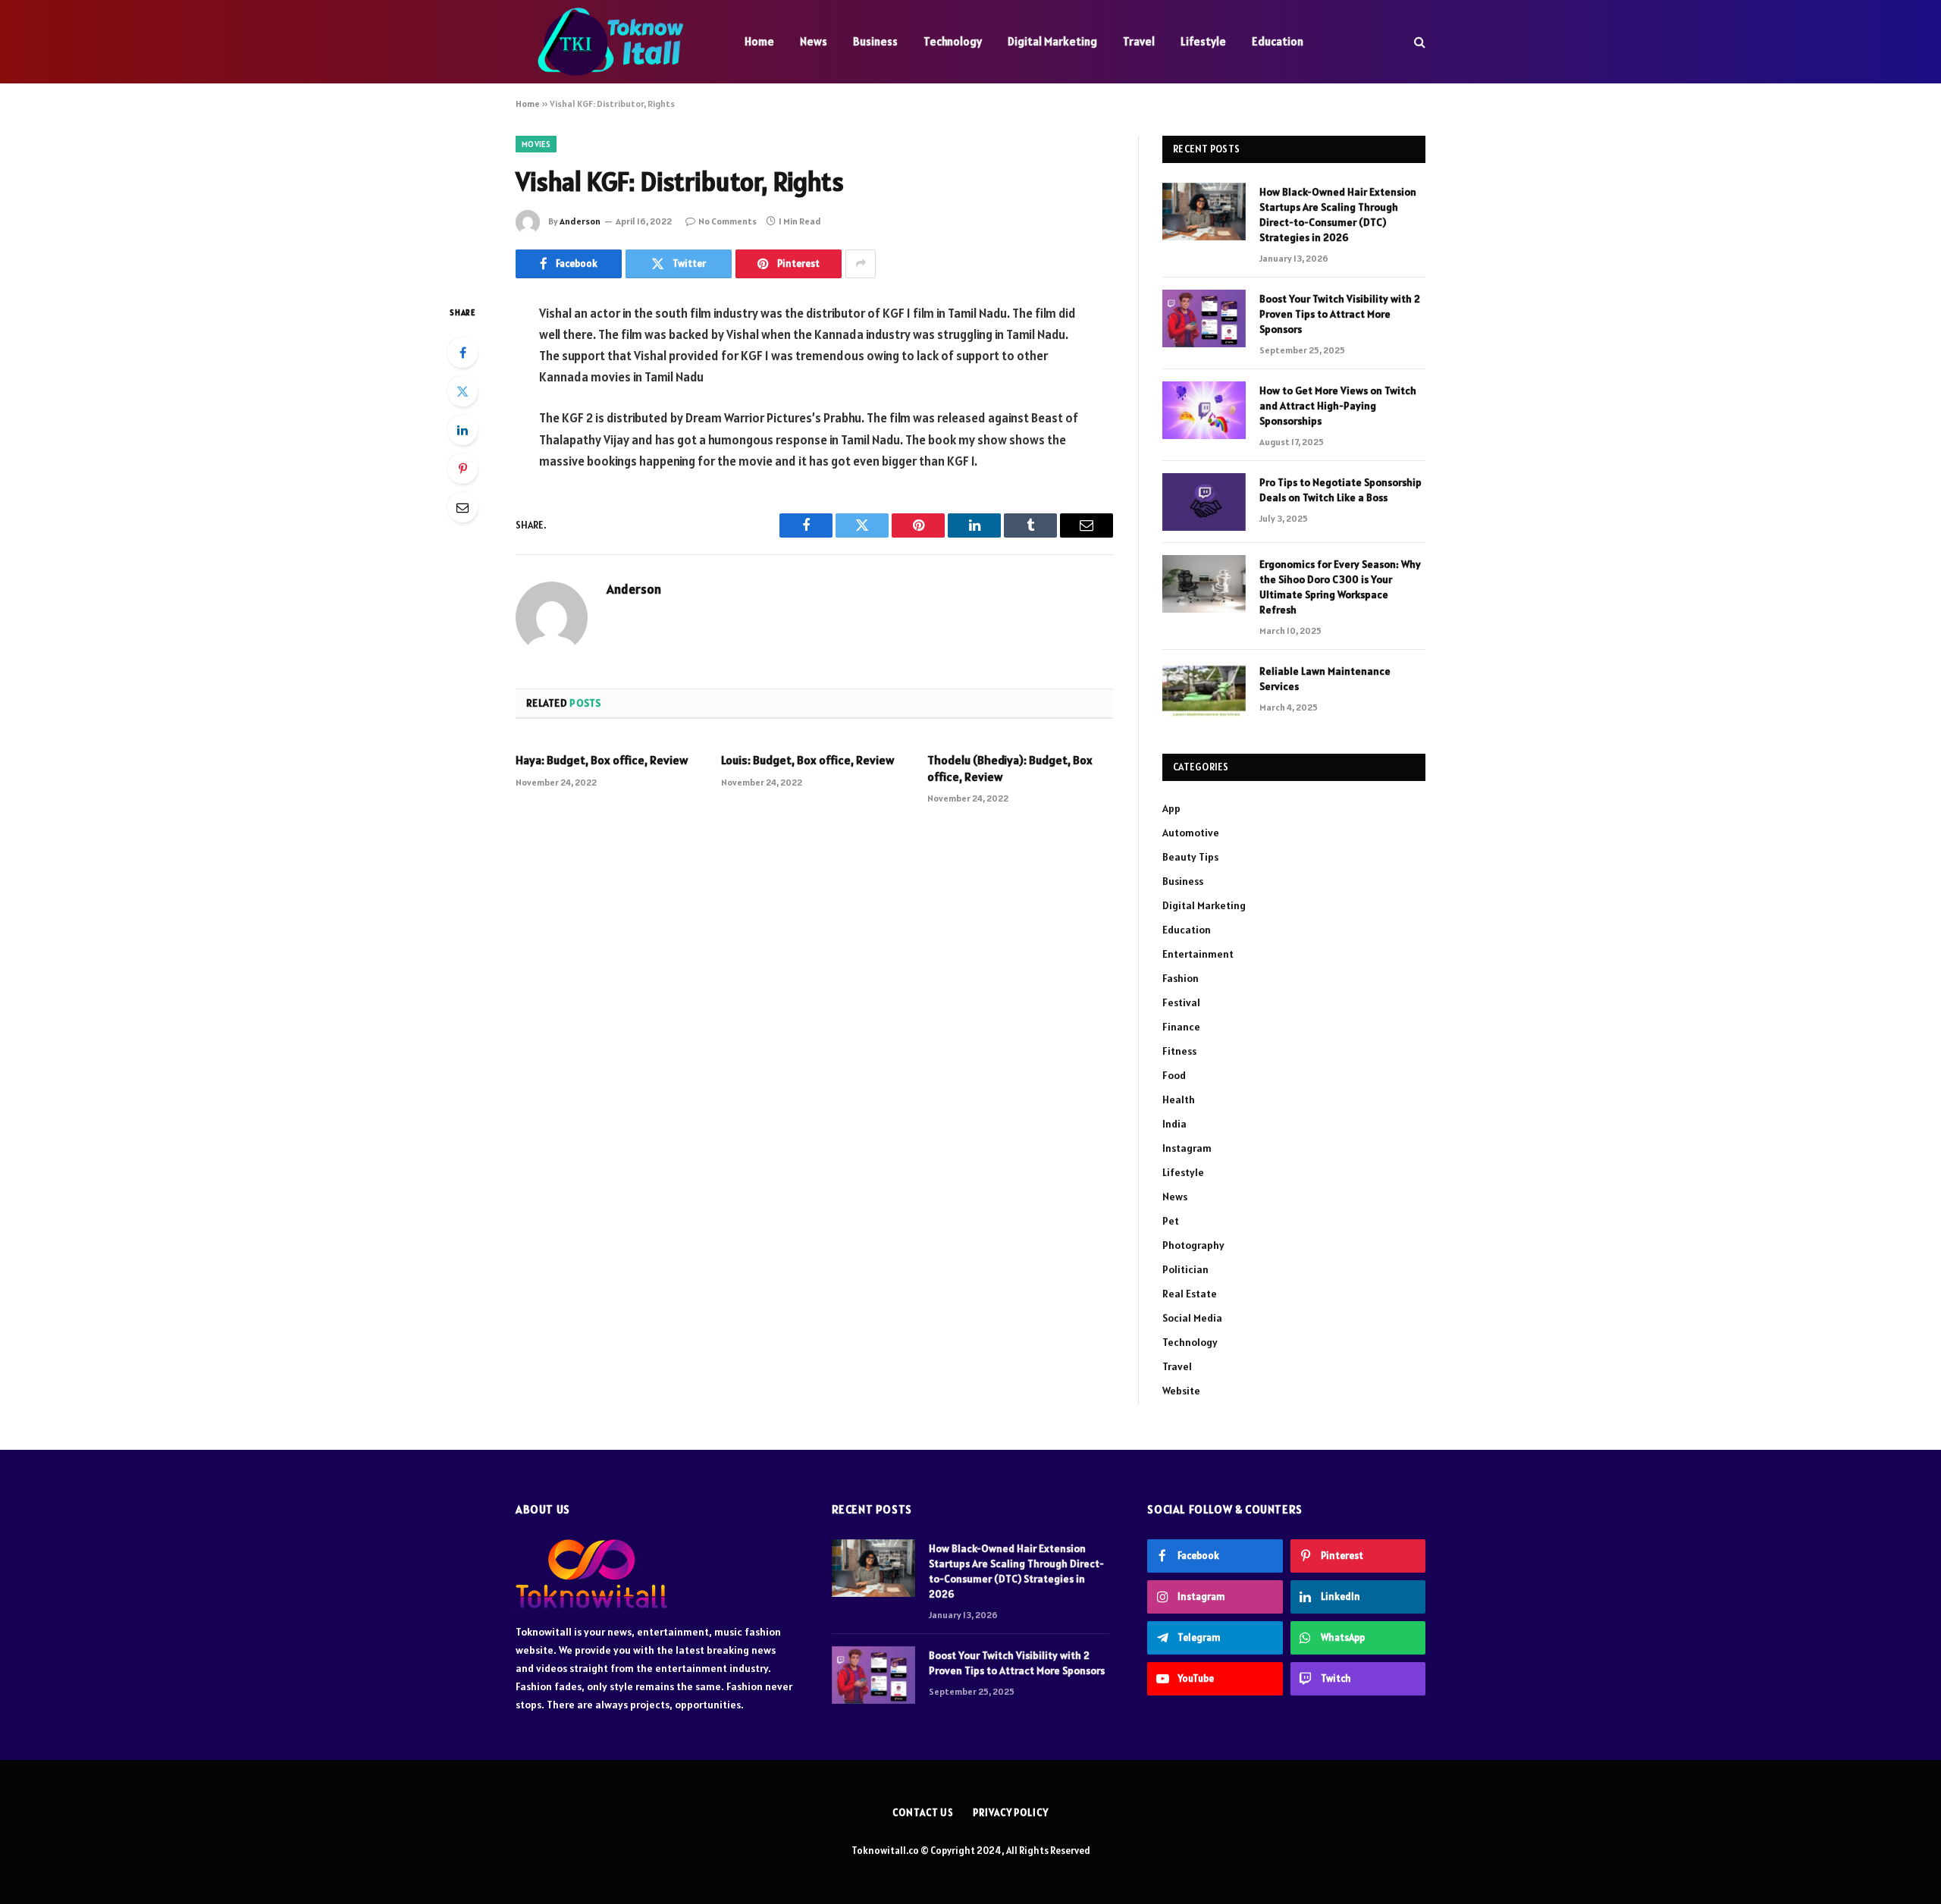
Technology (953, 41)
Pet (1171, 1221)
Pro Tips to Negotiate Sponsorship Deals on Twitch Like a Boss (1341, 490)
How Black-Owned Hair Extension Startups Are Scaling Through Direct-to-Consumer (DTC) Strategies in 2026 (1338, 215)
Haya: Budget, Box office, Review (602, 760)
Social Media (1192, 1318)
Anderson (580, 221)
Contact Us (923, 1813)
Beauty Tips (1190, 857)
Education (1278, 41)
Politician (1185, 1269)
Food (1174, 1075)
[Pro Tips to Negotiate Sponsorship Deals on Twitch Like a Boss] (1204, 502)
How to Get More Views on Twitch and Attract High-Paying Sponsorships (1338, 406)
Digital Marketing (1052, 41)
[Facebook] (463, 353)
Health (1179, 1099)
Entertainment (1198, 954)
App (1171, 808)
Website (1181, 1391)
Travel (1139, 41)
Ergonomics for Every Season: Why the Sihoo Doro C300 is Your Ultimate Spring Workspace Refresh (1340, 587)
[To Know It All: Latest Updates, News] (610, 42)
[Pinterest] (463, 469)
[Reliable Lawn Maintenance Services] (1204, 691)
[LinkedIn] (463, 430)
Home (759, 41)
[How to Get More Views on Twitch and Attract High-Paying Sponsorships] (1204, 410)
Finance (1181, 1027)
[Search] (1418, 42)
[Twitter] (463, 391)
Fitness (1179, 1051)
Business (875, 41)
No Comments (727, 221)
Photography (1193, 1245)
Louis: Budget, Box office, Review (807, 760)
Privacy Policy (1011, 1813)
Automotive (1191, 833)
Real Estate (1190, 1294)
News (814, 41)
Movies (536, 144)
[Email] (463, 507)
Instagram (1187, 1148)
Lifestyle (1203, 41)
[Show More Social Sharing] (861, 264)
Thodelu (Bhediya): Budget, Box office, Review (1010, 768)
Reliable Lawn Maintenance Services (1325, 679)
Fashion (1181, 978)
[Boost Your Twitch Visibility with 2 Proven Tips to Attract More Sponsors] (1204, 318)
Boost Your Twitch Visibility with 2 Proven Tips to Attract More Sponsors (1340, 314)
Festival (1181, 1002)
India (1174, 1124)
